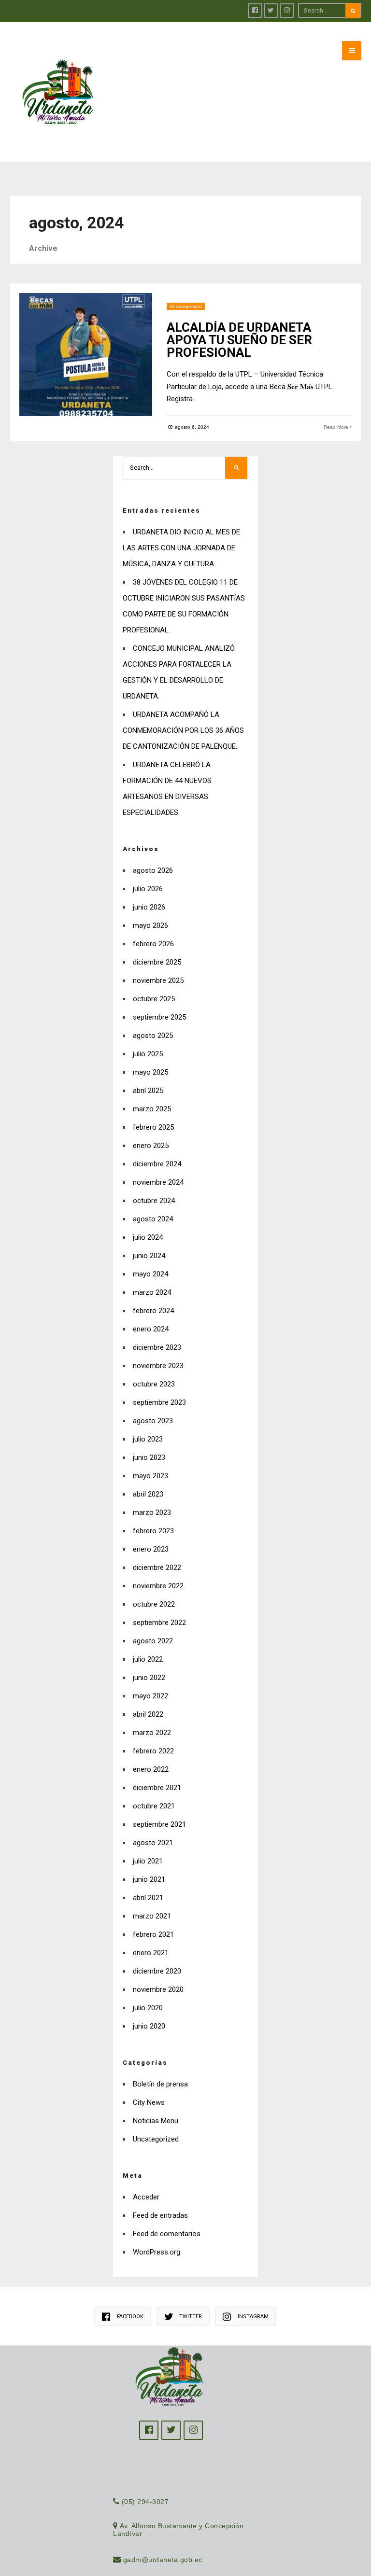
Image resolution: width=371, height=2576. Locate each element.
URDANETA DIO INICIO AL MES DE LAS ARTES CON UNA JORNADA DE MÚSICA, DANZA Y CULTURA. (181, 548)
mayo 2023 (150, 1476)
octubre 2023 (154, 1384)
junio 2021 (149, 1879)
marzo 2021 (152, 1916)
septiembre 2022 (159, 1623)
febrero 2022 (153, 1751)
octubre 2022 (154, 1604)
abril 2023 (148, 1494)
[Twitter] (271, 11)
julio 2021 (148, 1861)
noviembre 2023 (158, 1366)
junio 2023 (149, 1457)
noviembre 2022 (158, 1586)
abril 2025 (148, 1091)
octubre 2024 (154, 1201)
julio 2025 (148, 1054)
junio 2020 (149, 2026)
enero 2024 (151, 1329)
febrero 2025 (153, 1127)
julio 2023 (148, 1439)
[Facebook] (255, 11)
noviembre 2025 (158, 980)
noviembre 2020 (158, 1989)
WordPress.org (157, 2252)
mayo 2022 (150, 1696)
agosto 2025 (153, 1036)
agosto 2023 (153, 1421)
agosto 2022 (153, 1641)
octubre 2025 (154, 999)
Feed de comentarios (167, 2234)
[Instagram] (287, 11)
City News (149, 2102)
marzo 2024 (152, 1292)
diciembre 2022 (157, 1568)
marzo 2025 (152, 1109)
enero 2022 (151, 1769)
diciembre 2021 (157, 1788)
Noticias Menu (156, 2121)
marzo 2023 (152, 1512)
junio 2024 (149, 1256)
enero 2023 (151, 1549)
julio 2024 (148, 1237)
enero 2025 (151, 1146)
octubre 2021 (154, 1806)
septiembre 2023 (159, 1402)
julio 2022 (148, 1659)
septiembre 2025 (159, 1017)
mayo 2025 (150, 1072)
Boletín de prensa (160, 2084)
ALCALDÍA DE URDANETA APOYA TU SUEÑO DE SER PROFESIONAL (239, 340)
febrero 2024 (153, 1311)
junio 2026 (149, 907)
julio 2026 (148, 889)
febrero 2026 (153, 944)
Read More (337, 427)
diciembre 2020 (157, 1971)
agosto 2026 (153, 870)
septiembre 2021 (159, 1824)
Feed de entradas (160, 2215)
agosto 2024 (153, 1219)
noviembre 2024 (158, 1182)
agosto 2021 (153, 1843)
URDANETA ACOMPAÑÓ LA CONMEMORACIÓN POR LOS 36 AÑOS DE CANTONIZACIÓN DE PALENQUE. (183, 730)
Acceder (146, 2197)
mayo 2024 (150, 1274)
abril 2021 (148, 1898)
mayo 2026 (150, 925)
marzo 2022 (152, 1733)
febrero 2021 (153, 1934)
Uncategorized (186, 306)
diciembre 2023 (157, 1347)
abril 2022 (148, 1714)
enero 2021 (151, 1953)
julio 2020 (148, 2008)
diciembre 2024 (157, 1164)
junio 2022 (149, 1678)
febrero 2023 (153, 1531)
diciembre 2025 (157, 962)
